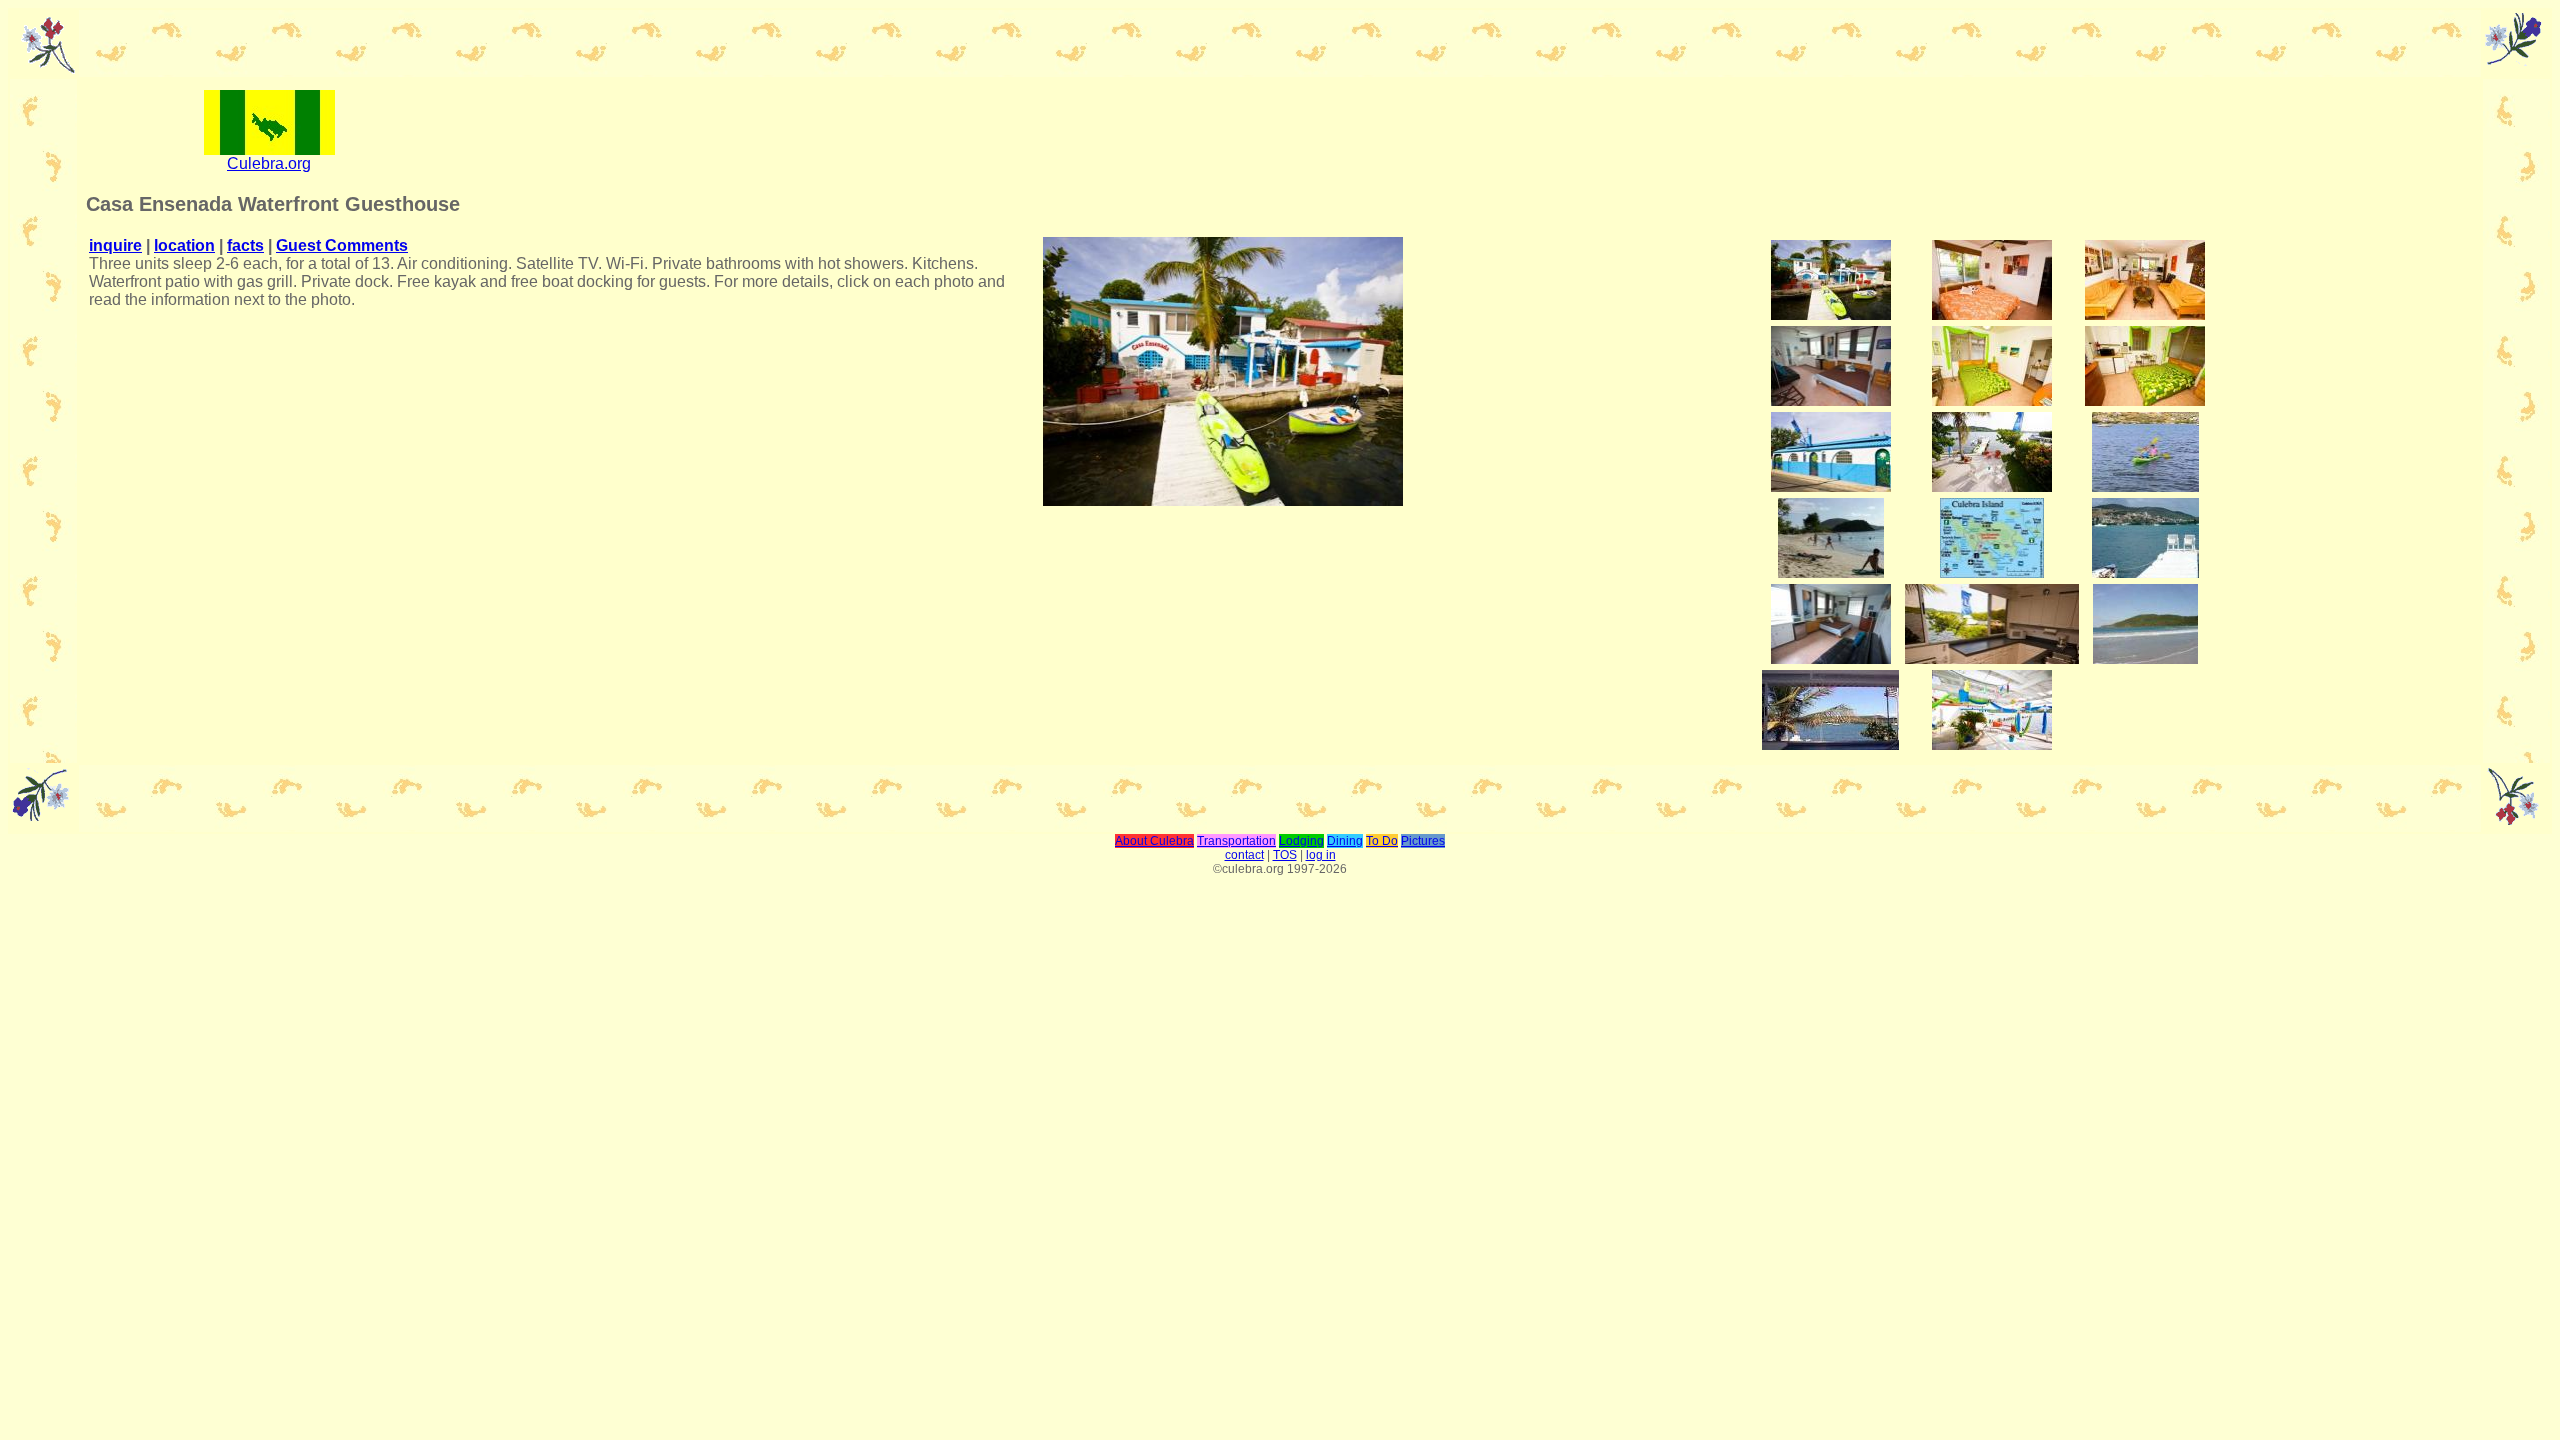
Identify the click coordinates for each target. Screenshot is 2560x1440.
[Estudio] (1831, 400)
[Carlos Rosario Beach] (1831, 572)
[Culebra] (269, 149)
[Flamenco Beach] (2145, 658)
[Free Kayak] (2145, 486)
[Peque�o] (1992, 400)
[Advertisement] (1465, 131)
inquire (115, 245)
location (184, 245)
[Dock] (2145, 572)
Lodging (1301, 841)
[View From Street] (1831, 486)
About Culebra (1154, 841)
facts (245, 245)
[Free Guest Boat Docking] (1992, 486)
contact (1244, 855)
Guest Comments (342, 245)
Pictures (1423, 841)
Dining (1345, 841)
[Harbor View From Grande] (1830, 744)
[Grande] (1992, 314)
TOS (1285, 855)
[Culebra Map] (1992, 572)
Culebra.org (269, 163)
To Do (1382, 841)
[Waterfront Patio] (1831, 314)
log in (1321, 855)
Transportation (1236, 841)
